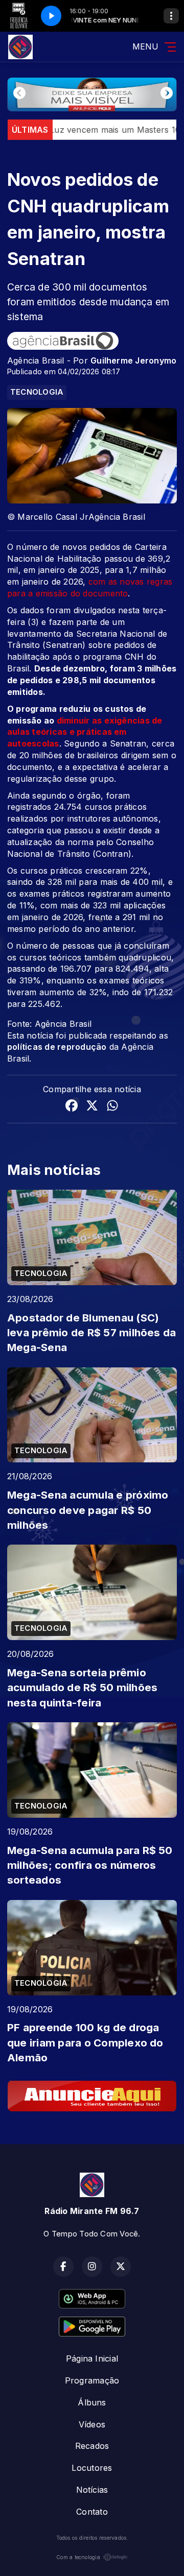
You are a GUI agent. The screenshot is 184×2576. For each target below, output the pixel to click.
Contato (92, 2512)
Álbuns (92, 2402)
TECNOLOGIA (37, 392)
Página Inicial (92, 2358)
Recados (92, 2446)
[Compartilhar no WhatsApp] (112, 1107)
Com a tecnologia (78, 2557)
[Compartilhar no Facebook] (72, 1107)
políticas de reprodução (57, 1047)
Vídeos (92, 2424)
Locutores (92, 2468)
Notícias (92, 2490)
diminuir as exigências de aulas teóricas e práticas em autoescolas (85, 732)
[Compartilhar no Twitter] (92, 1107)
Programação (92, 2380)
